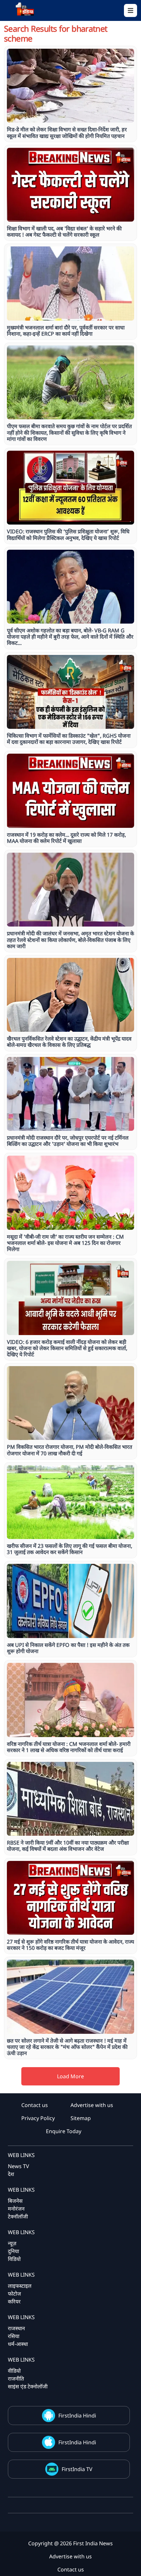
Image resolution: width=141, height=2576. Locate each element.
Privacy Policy (38, 2118)
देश (11, 2174)
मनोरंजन (16, 2209)
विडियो (14, 2259)
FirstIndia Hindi (77, 2416)
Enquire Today (64, 2131)
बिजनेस (15, 2201)
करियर (14, 2301)
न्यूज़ (12, 2243)
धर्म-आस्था (18, 2344)
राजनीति (16, 2379)
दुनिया (13, 2251)
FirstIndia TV (77, 2469)
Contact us (35, 2105)
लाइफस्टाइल (20, 2286)
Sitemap (81, 2118)
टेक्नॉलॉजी (18, 2216)
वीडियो (14, 2371)
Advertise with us (92, 2105)
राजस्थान (16, 2328)
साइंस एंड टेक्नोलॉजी (28, 2386)
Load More (70, 2076)
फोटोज (14, 2294)
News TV (19, 2166)
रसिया (14, 2336)
